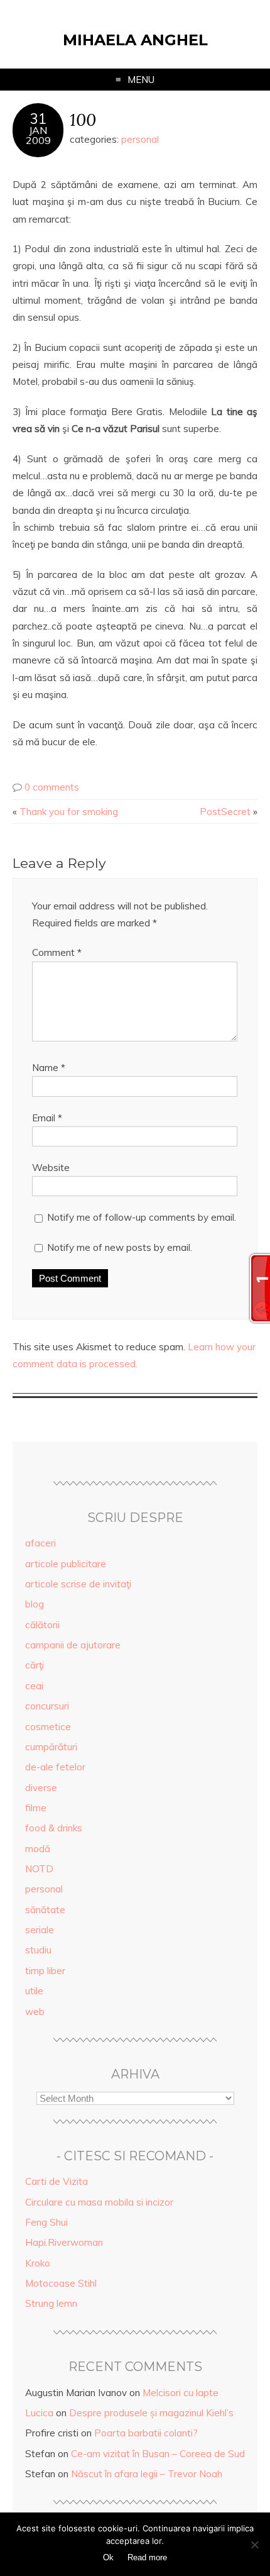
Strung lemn (51, 2303)
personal (140, 139)
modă (38, 1849)
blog (35, 1604)
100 (83, 119)
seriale (40, 1930)
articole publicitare (66, 1564)
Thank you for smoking (69, 812)
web (35, 2012)
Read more (147, 2557)
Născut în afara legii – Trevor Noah (147, 2474)
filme (36, 1808)
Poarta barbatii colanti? (146, 2433)
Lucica (39, 2413)
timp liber (45, 1971)
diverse (41, 1788)
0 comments (52, 787)
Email (47, 1118)
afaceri (40, 1543)
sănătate (45, 1910)
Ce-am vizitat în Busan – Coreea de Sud (158, 2454)
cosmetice (48, 1727)
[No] (254, 2545)
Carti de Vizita (57, 2181)
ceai (34, 1686)
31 (38, 119)
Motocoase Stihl (61, 2283)
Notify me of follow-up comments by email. (142, 1217)
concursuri (47, 1706)
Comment (57, 952)
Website (51, 1168)
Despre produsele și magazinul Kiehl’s (151, 2413)
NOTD (39, 1869)
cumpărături (51, 1747)
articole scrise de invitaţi (78, 1584)
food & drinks (54, 1828)
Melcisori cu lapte (181, 2393)
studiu (38, 1950)
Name (49, 1068)
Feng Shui (46, 2222)
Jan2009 (38, 135)
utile (34, 1991)
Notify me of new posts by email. (120, 1247)
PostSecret (225, 812)
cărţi (35, 1665)
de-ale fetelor (55, 1767)
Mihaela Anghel (135, 40)
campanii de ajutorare (73, 1645)
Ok (108, 2557)
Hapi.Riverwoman (64, 2242)
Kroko (38, 2263)
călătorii (42, 1625)
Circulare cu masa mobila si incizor (99, 2202)
